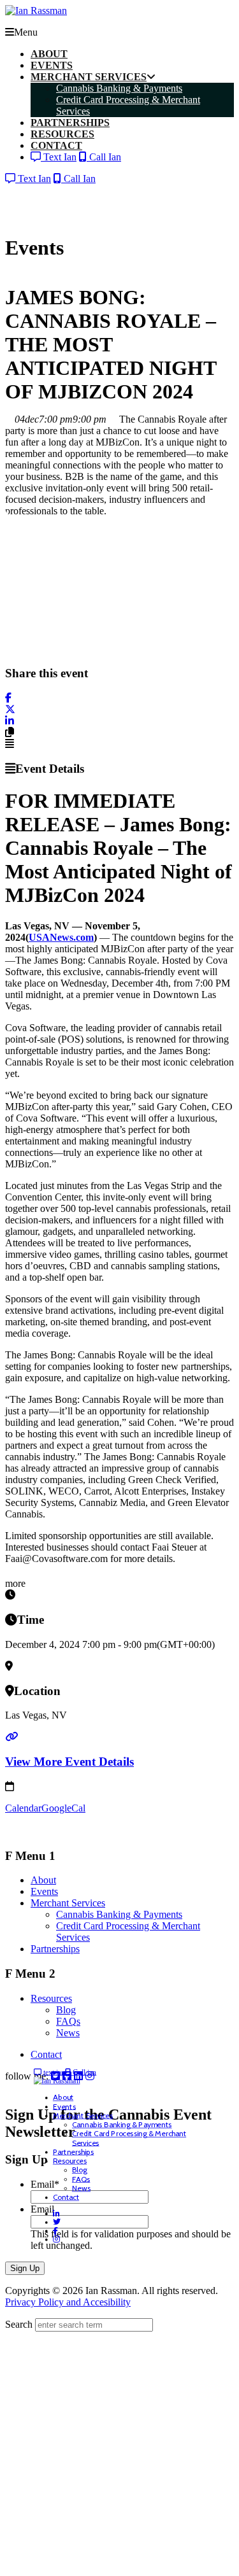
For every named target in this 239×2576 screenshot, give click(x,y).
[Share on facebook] (8, 698)
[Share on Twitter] (10, 709)
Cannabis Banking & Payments (119, 1914)
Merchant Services (68, 1903)
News (68, 2033)
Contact (46, 2054)
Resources (51, 1998)
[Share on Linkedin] (10, 721)
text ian (54, 2072)
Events (44, 1891)
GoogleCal (63, 1808)
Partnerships (55, 1949)
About (43, 1880)
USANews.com (61, 937)
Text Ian (59, 157)
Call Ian (104, 157)
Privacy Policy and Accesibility (68, 2302)
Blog (66, 2010)
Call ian (83, 2072)
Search (19, 2324)
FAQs (68, 2021)
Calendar (23, 1808)
